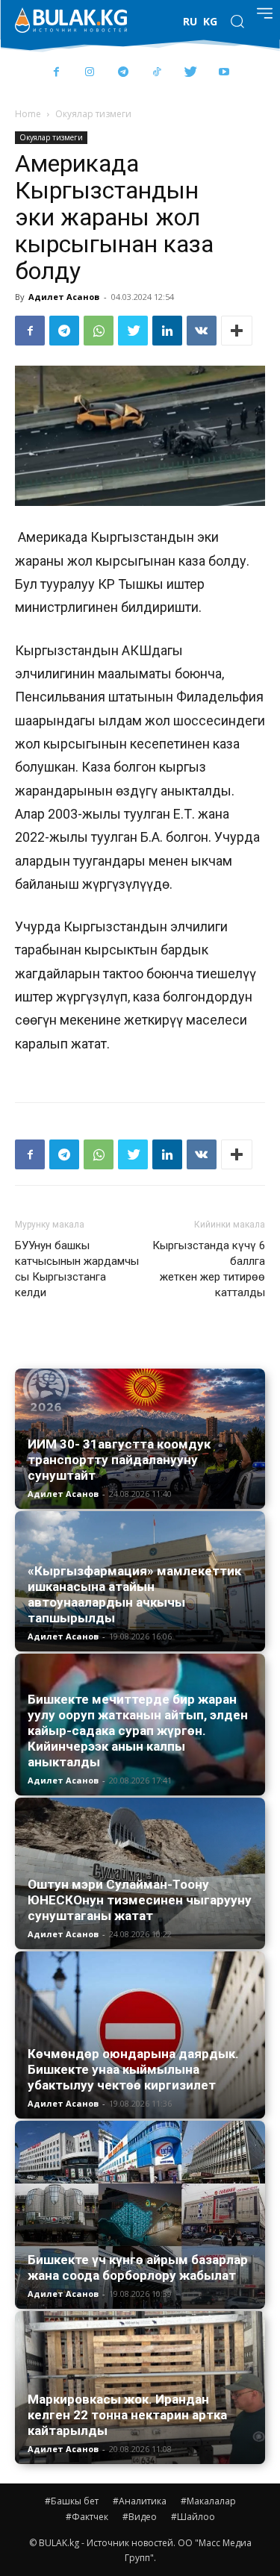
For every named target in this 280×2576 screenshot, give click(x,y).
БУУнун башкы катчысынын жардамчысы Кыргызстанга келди (77, 1269)
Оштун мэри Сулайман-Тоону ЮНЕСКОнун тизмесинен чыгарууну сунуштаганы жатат (140, 1900)
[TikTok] (157, 73)
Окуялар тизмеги (93, 114)
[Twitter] (191, 73)
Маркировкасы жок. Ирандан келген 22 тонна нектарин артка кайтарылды (127, 2415)
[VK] (202, 331)
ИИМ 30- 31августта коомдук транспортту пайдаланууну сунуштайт (119, 1460)
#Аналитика (140, 2501)
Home (28, 114)
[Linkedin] (167, 331)
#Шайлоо (193, 2517)
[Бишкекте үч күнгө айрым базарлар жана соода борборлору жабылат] (140, 2215)
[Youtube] (224, 73)
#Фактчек (87, 2517)
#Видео (140, 2517)
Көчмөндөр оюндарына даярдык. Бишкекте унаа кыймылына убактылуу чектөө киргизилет (133, 2069)
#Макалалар (208, 2501)
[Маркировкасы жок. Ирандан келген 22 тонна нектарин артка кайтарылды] (140, 2387)
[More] (237, 331)
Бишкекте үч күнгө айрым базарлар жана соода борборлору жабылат (138, 2267)
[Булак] (71, 20)
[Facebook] (56, 73)
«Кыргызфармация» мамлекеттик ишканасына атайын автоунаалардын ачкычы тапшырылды (134, 1594)
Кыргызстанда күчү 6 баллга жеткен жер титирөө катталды (209, 1269)
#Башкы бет (72, 2501)
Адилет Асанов (64, 297)
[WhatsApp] (99, 331)
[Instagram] (90, 73)
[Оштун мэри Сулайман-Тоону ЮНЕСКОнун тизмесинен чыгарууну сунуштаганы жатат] (140, 1874)
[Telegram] (124, 73)
